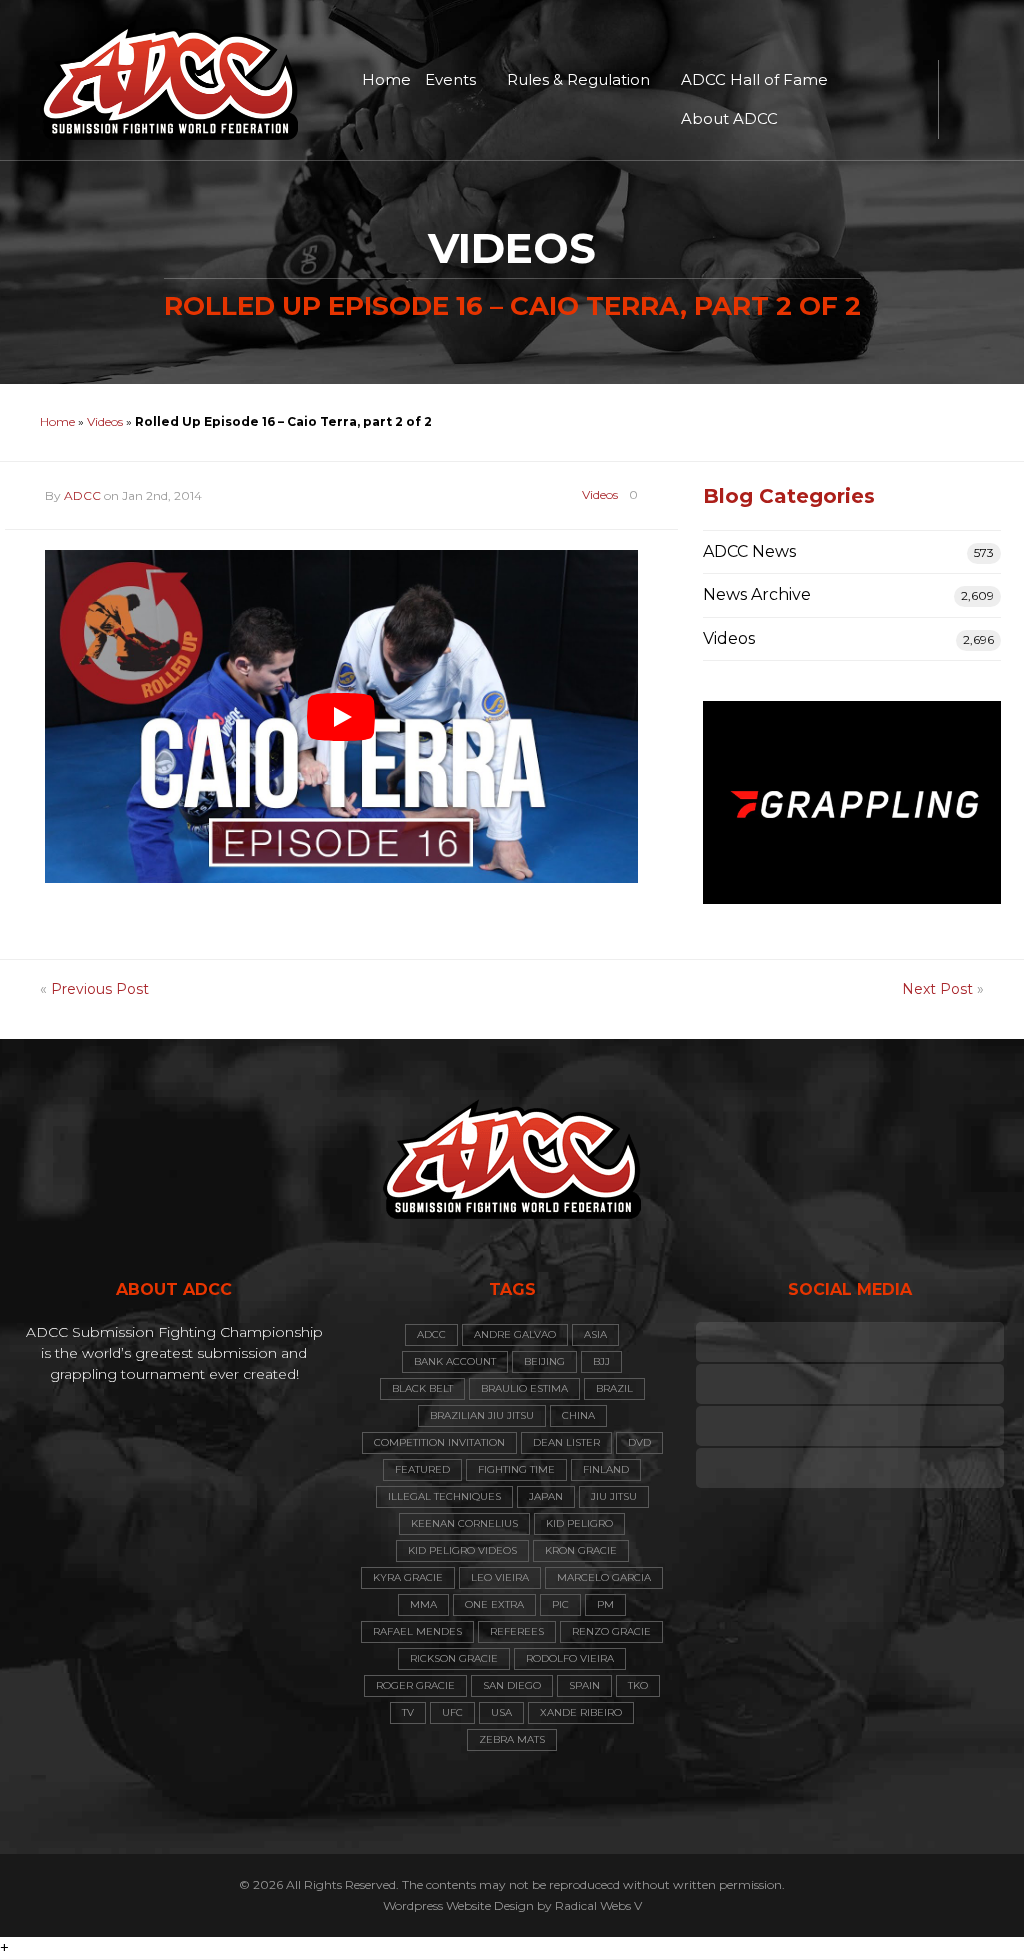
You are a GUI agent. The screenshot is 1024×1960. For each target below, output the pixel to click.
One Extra (494, 1604)
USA (501, 1712)
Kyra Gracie (408, 1577)
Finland (606, 1469)
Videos (105, 421)
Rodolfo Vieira (570, 1658)
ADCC (82, 495)
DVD (639, 1442)
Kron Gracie (581, 1550)
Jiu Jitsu (614, 1496)
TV (408, 1712)
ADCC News (749, 551)
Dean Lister (566, 1442)
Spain (584, 1685)
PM (605, 1604)
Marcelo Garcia (604, 1577)
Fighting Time (516, 1469)
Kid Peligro (579, 1523)
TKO (638, 1685)
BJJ (601, 1361)
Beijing (544, 1361)
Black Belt (422, 1388)
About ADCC (729, 118)
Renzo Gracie (611, 1631)
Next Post (937, 989)
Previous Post (100, 989)
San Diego (512, 1685)
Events (450, 79)
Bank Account (455, 1361)
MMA (423, 1604)
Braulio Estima (524, 1388)
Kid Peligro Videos (462, 1550)
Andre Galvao (515, 1334)
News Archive (757, 594)
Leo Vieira (500, 1577)
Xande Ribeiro (581, 1712)
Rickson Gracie (454, 1658)
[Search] (964, 100)
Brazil (614, 1388)
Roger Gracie (415, 1685)
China (578, 1415)
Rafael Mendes (417, 1631)
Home (386, 79)
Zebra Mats (512, 1739)
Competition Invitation (439, 1442)
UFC (452, 1712)
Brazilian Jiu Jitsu (482, 1415)
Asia (595, 1334)
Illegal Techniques (444, 1496)
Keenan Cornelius (464, 1523)
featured (422, 1469)
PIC (560, 1604)
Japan (546, 1496)
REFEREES (517, 1631)
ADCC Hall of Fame (754, 79)
